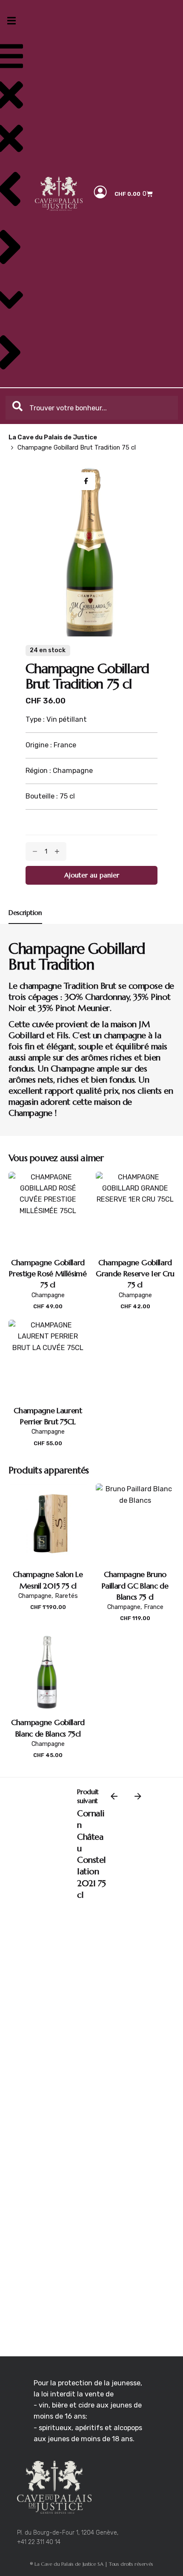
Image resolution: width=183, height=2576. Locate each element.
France (154, 1607)
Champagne (48, 1295)
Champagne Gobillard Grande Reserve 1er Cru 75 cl (135, 1274)
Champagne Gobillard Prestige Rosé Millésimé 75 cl (48, 1274)
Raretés (66, 1596)
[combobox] (92, 408)
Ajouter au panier (48, 1315)
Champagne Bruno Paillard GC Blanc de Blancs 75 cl (135, 1586)
